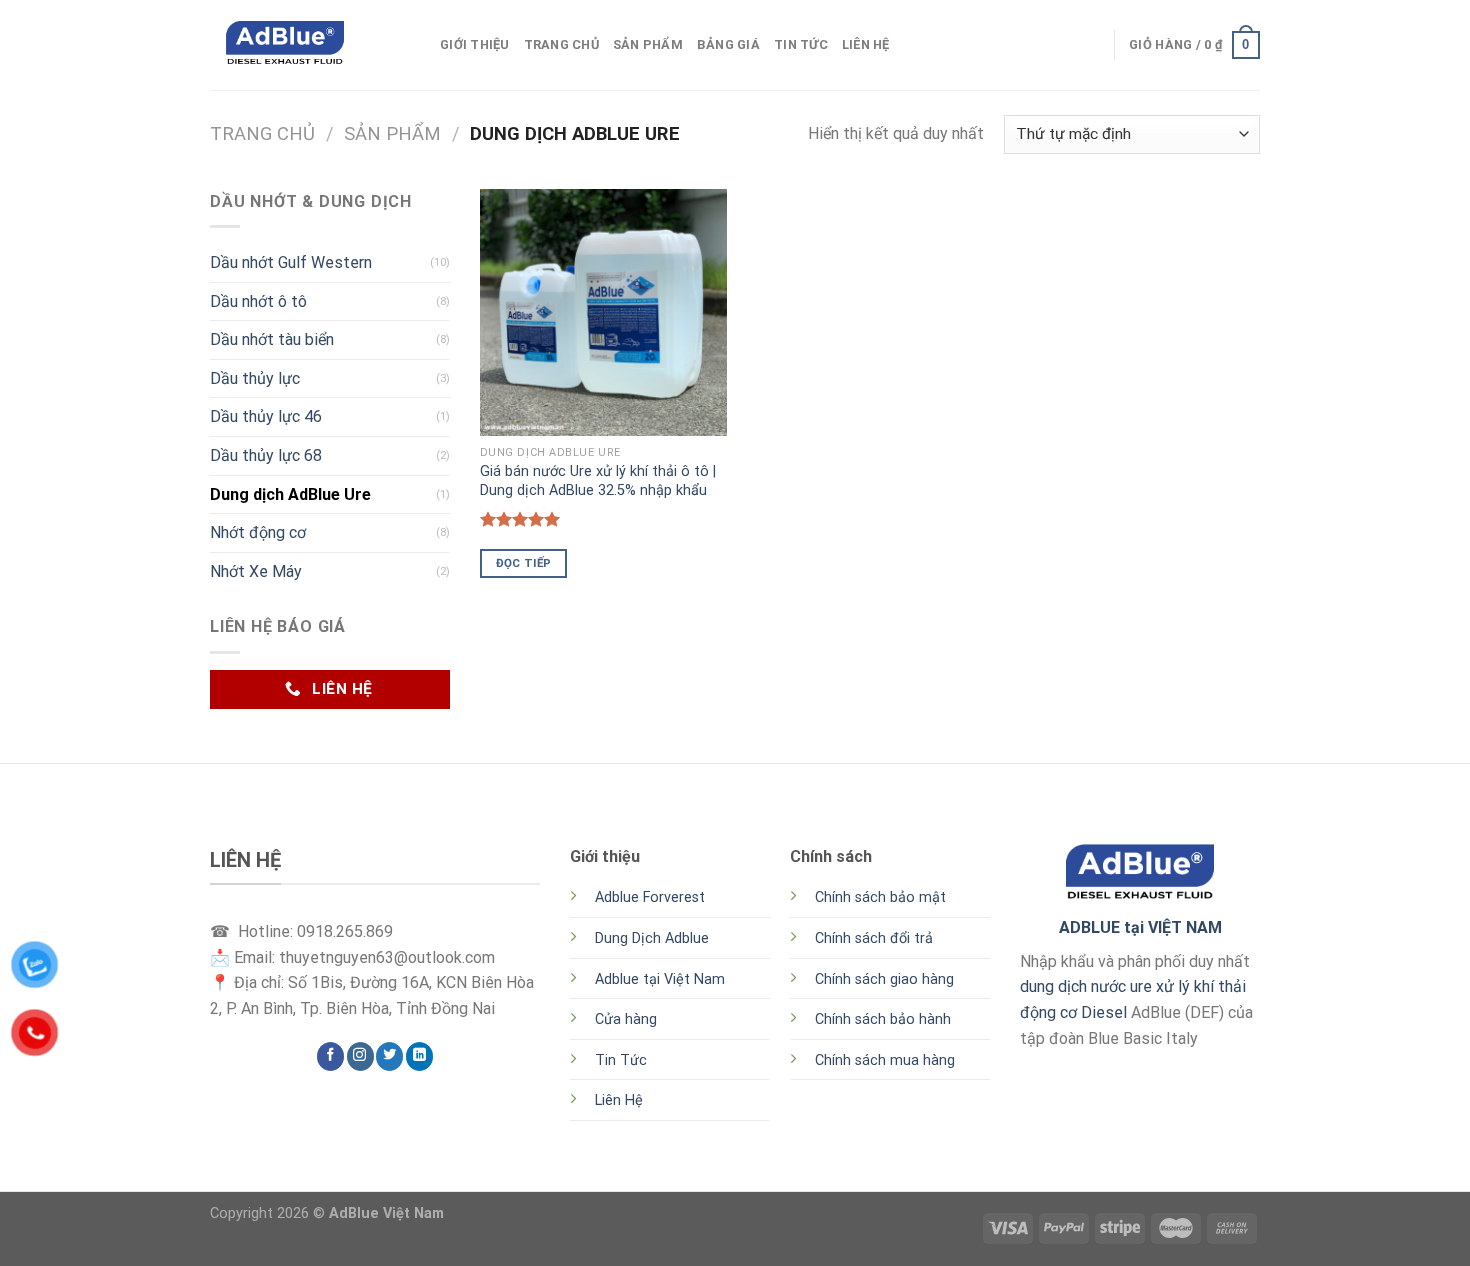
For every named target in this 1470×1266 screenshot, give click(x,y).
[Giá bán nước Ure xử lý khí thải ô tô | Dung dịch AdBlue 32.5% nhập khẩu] (603, 312)
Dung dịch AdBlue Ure (290, 494)
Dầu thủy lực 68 (266, 455)
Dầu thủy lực (255, 378)
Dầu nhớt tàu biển (272, 339)
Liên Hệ (866, 44)
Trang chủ (262, 133)
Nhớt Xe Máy (256, 571)
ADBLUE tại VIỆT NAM (1140, 927)
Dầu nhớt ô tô (258, 301)
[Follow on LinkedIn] (419, 1056)
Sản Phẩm (648, 44)
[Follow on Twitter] (389, 1056)
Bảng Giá (728, 44)
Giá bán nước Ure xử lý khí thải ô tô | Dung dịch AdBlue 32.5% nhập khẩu (598, 481)
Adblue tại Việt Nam (660, 979)
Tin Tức (801, 44)
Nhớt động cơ (258, 532)
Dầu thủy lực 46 (266, 416)
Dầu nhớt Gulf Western (291, 262)
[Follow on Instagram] (360, 1056)
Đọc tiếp (524, 563)
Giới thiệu (475, 44)
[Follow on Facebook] (330, 1056)
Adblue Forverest (650, 897)
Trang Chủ (561, 44)
